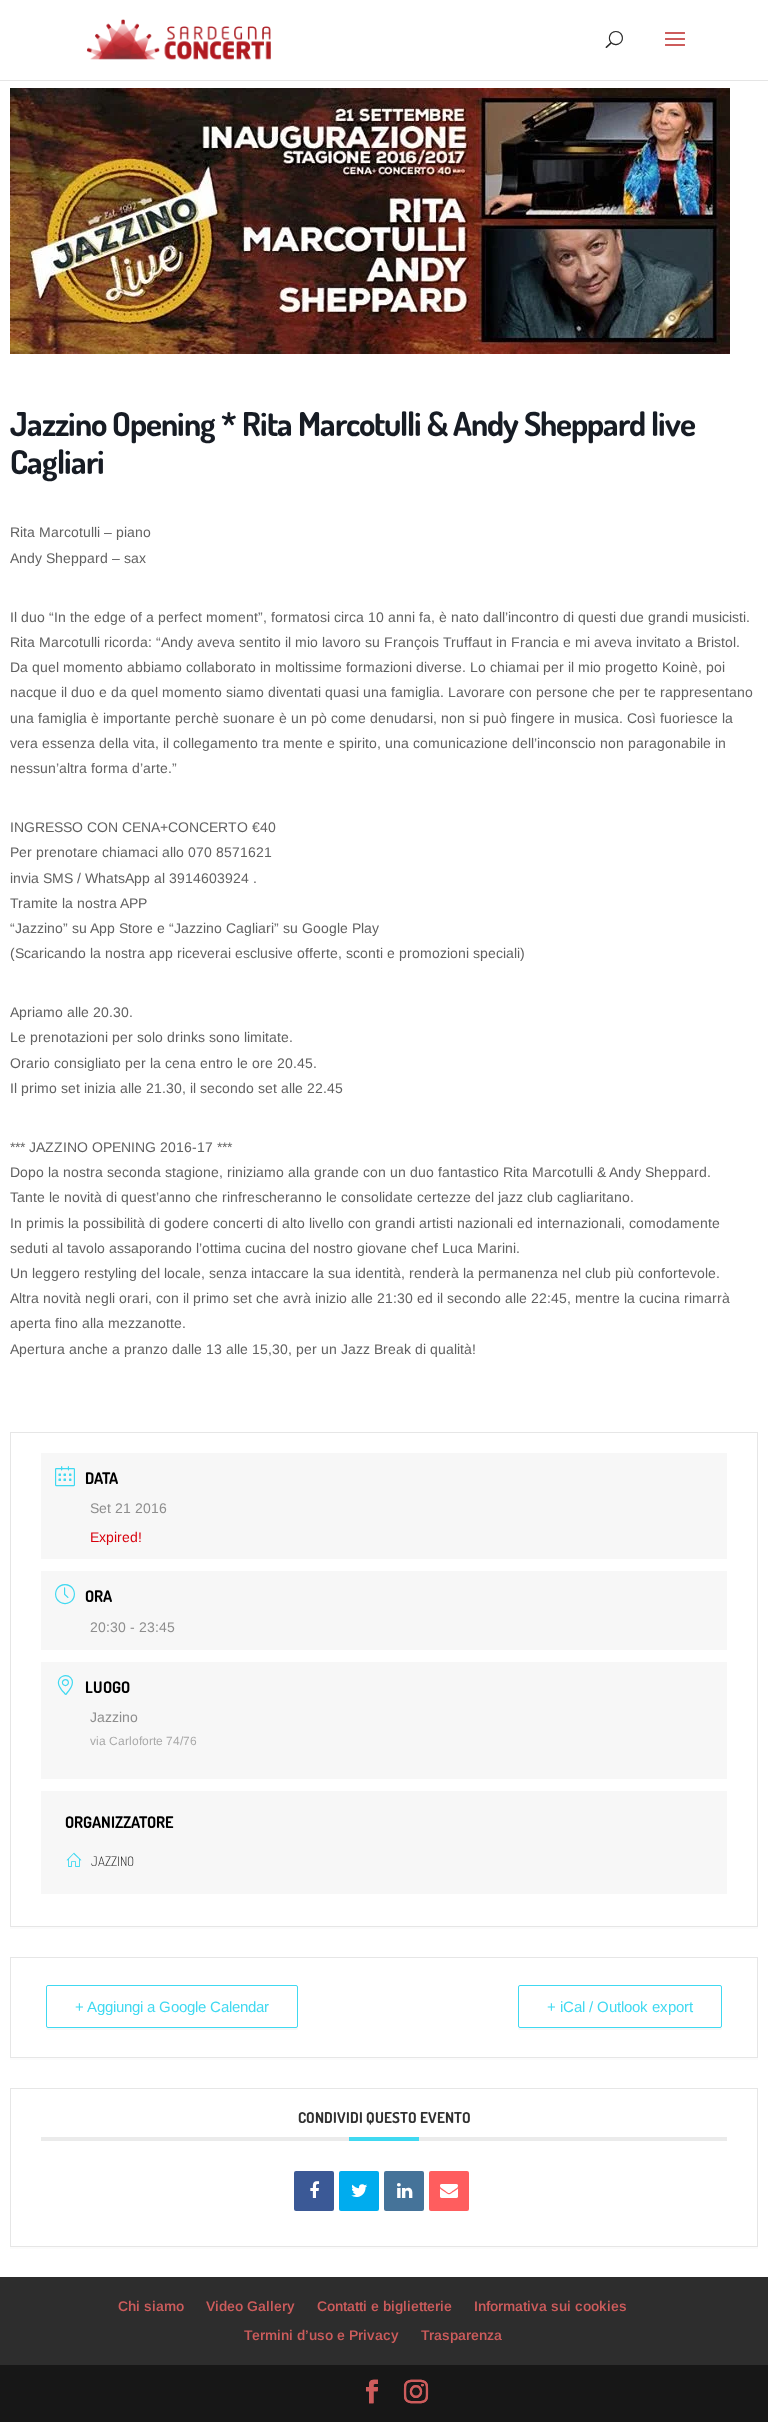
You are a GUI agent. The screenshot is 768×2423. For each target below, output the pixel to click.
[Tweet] (359, 2191)
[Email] (449, 2191)
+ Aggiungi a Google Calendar (172, 2006)
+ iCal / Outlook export (620, 2006)
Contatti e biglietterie (384, 2306)
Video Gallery (250, 2306)
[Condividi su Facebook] (314, 2191)
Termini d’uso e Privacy (321, 2335)
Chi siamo (151, 2306)
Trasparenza (461, 2335)
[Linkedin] (404, 2191)
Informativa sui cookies (550, 2306)
